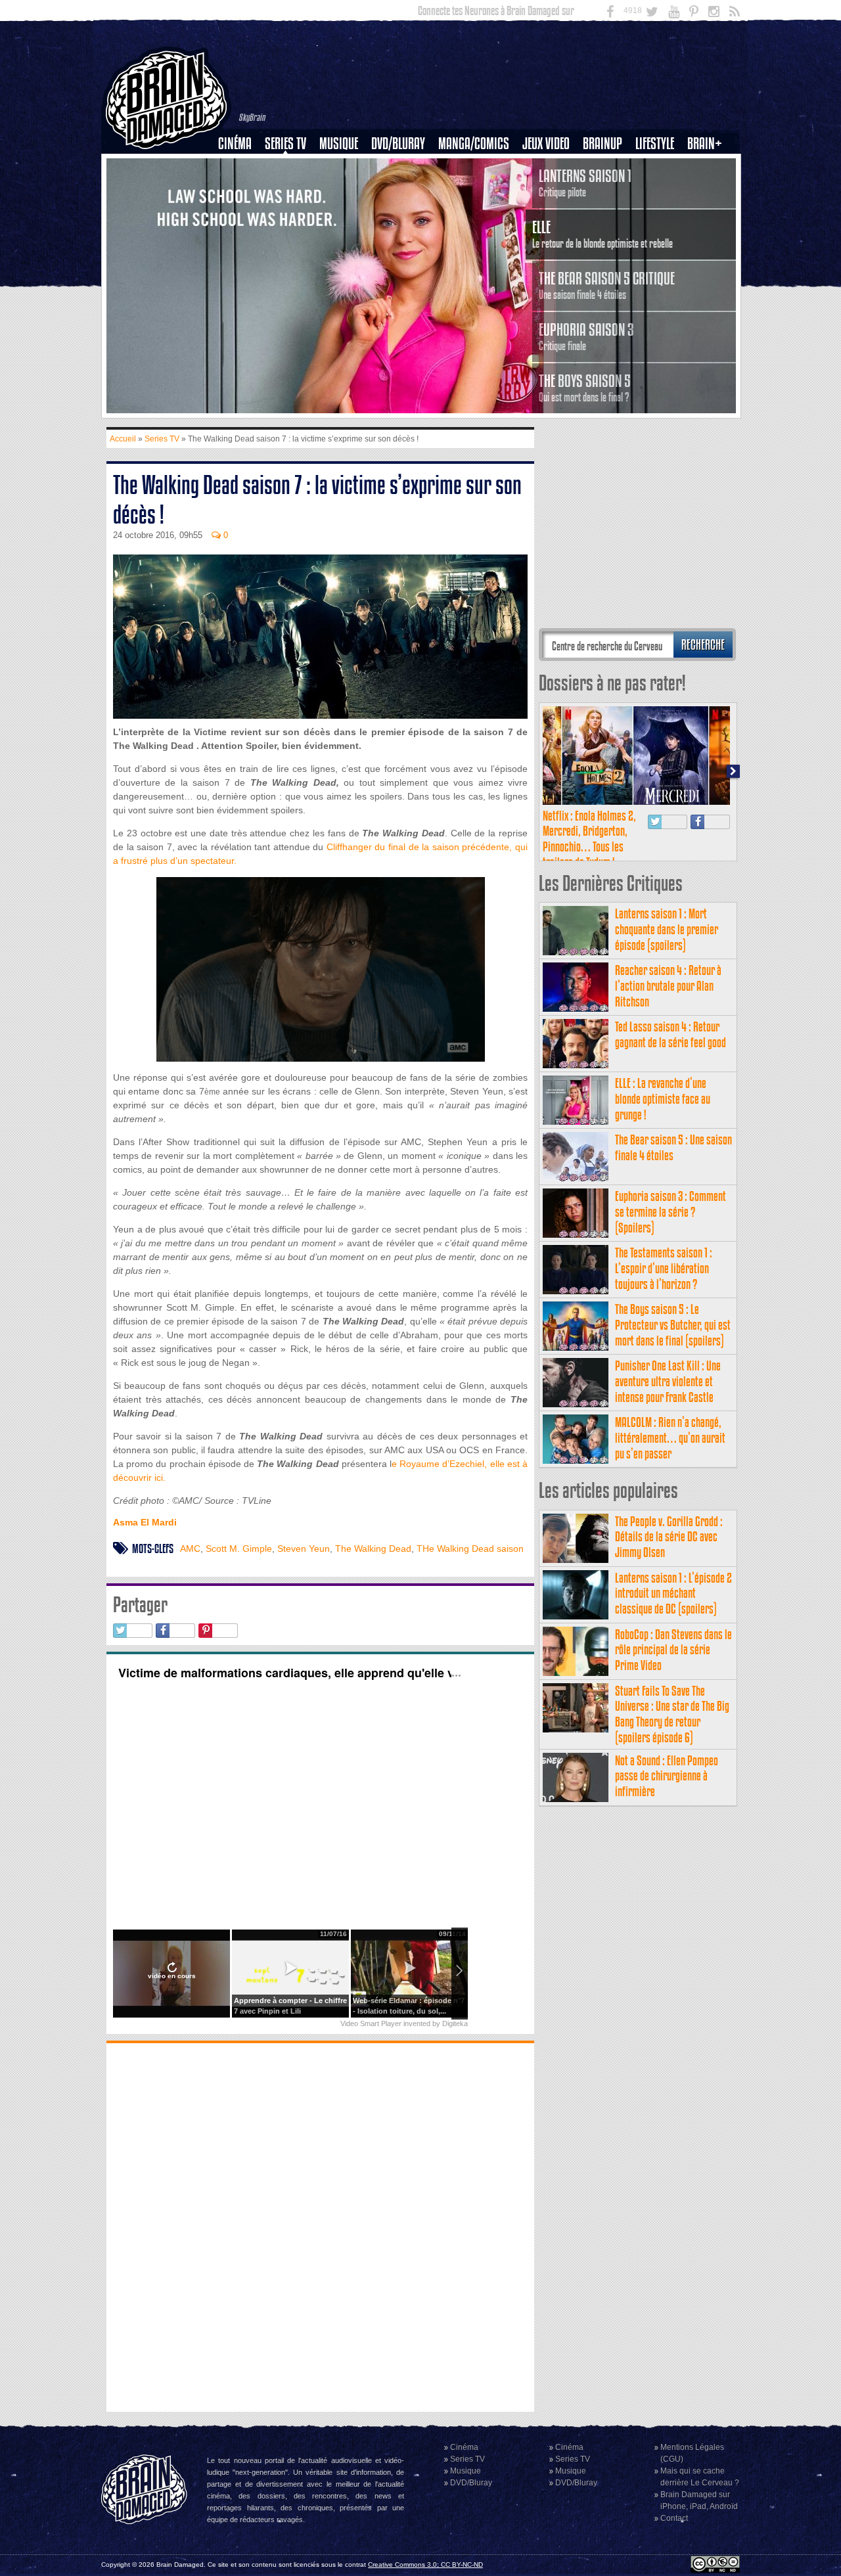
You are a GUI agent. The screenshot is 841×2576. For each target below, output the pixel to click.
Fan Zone (709, 166)
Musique (339, 144)
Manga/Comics (474, 144)
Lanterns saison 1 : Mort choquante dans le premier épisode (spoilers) (667, 929)
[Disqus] (320, 2226)
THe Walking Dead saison (470, 1548)
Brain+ (705, 144)
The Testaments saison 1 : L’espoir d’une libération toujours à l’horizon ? (664, 1268)
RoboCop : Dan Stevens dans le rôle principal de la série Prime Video (673, 1650)
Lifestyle (655, 144)
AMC (190, 1548)
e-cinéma (240, 211)
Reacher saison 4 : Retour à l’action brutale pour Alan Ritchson (668, 986)
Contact (674, 2518)
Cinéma (235, 144)
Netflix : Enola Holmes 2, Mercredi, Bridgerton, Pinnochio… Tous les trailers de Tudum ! (589, 839)
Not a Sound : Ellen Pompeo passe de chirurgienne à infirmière (667, 1776)
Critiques (241, 166)
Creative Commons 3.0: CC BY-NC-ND (425, 2565)
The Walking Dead (373, 1548)
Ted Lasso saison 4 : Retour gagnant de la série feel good (671, 1034)
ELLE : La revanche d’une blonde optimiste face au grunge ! (663, 1099)
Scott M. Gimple (239, 1548)
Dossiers (240, 189)
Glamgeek (659, 189)
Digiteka (455, 2023)
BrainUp (602, 144)
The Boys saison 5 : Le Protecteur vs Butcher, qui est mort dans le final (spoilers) (673, 1325)
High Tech (659, 211)
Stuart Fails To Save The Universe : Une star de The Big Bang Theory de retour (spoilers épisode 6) (672, 1714)
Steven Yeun (304, 1548)
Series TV (285, 144)
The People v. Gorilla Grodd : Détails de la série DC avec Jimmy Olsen (669, 1537)
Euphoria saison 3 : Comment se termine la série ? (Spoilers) (671, 1212)
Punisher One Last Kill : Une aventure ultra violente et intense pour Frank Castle (668, 1381)
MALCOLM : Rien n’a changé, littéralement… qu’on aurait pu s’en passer (670, 1438)
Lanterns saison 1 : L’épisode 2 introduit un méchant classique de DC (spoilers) (673, 1593)
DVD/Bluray (398, 144)
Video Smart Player (371, 2023)
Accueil (123, 439)
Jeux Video (546, 144)
